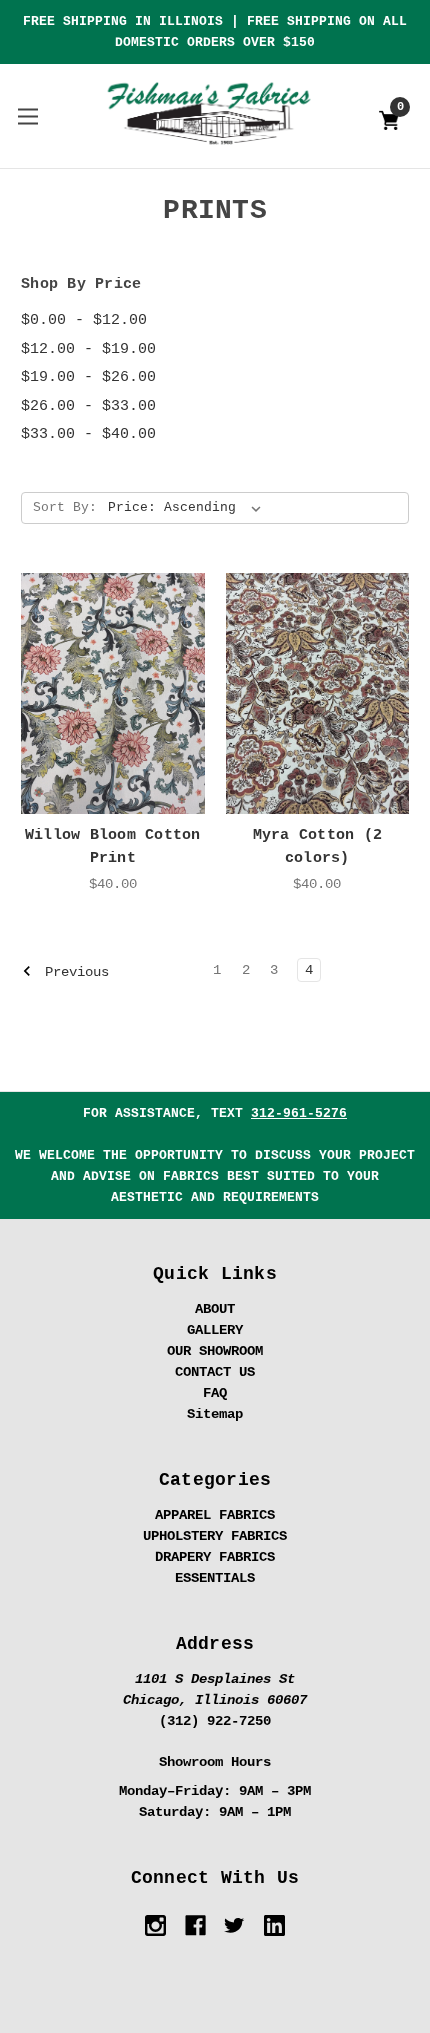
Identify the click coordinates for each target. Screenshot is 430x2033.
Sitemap (215, 1414)
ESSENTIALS (215, 1578)
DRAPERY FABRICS (215, 1557)
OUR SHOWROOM (215, 1351)
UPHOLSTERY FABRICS (215, 1536)
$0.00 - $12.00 (84, 320)
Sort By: (65, 507)
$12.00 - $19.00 (88, 349)
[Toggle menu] (27, 115)
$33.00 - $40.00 (88, 434)
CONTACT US (215, 1372)
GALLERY (215, 1330)
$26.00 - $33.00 (88, 406)
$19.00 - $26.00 (88, 377)
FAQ (215, 1393)
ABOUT (215, 1309)
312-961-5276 (299, 1113)
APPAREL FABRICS (215, 1515)
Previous (73, 972)
